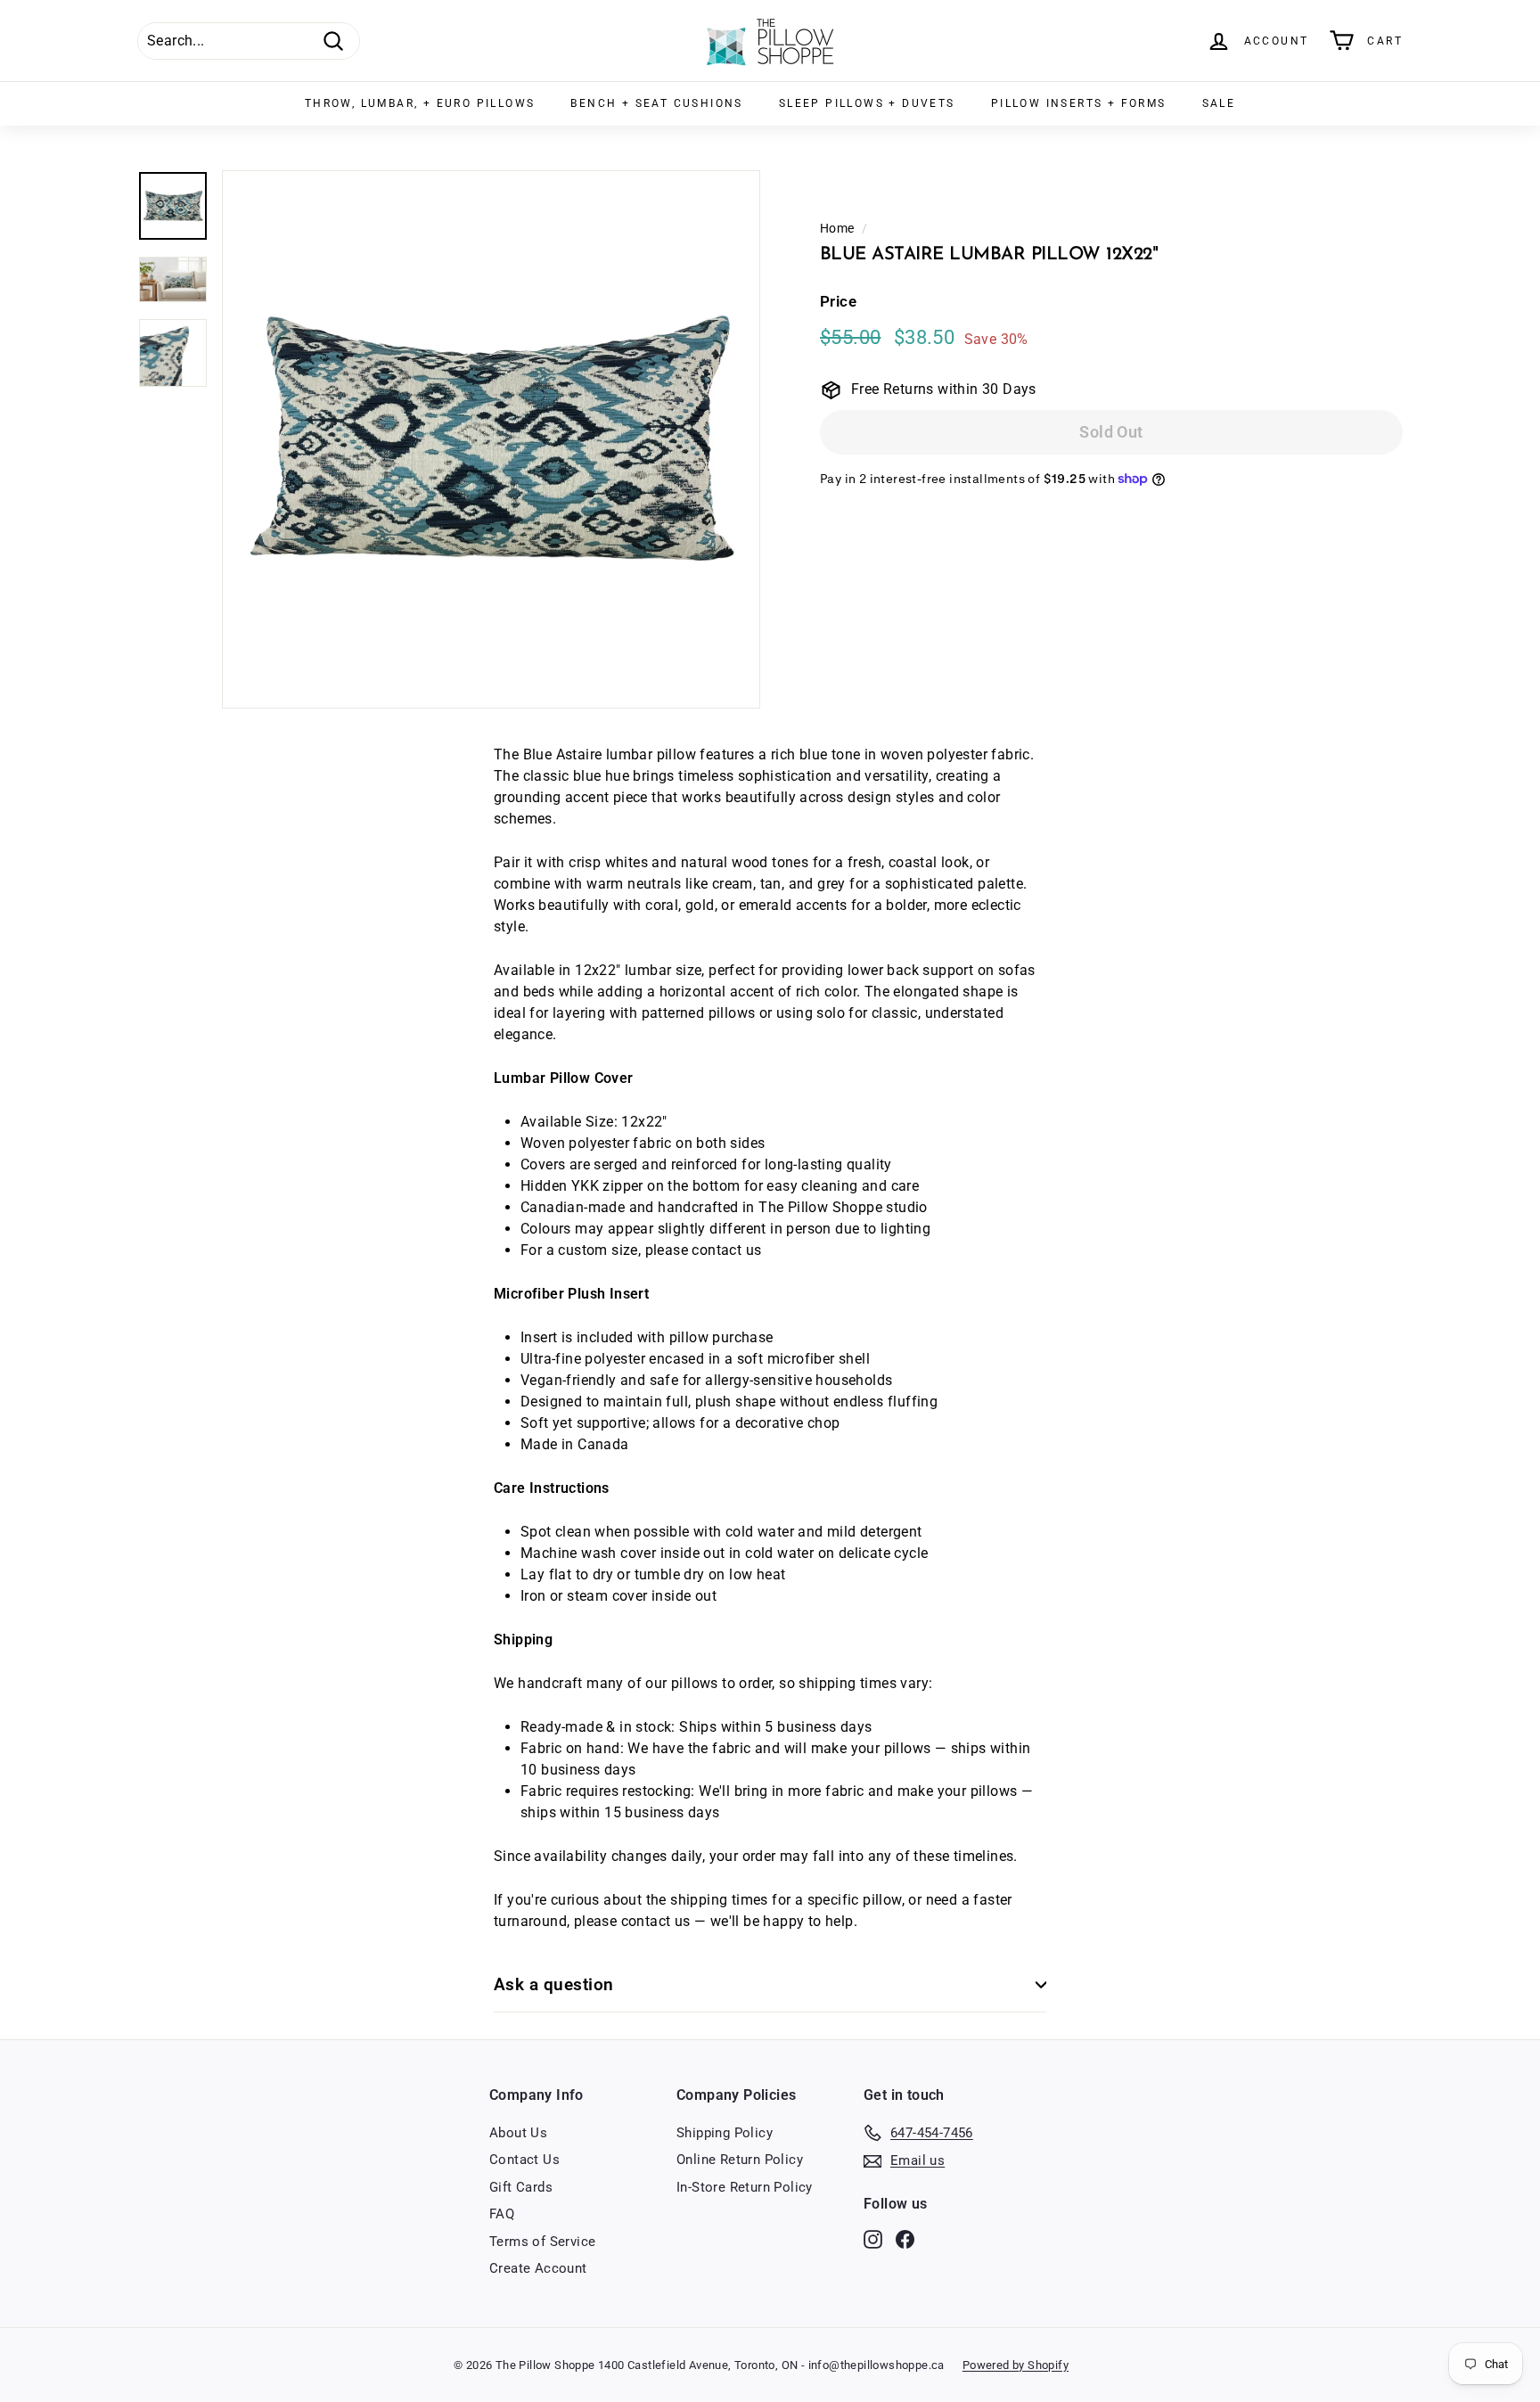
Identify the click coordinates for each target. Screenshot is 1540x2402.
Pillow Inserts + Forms (1079, 103)
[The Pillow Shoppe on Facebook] (905, 2238)
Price (838, 302)
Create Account (538, 2268)
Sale (1219, 103)
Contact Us (524, 2160)
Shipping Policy (725, 2133)
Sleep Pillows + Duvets (867, 103)
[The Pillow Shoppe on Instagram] (873, 2238)
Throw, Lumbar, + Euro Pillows (420, 103)
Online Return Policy (740, 2160)
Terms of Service (542, 2242)
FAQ (502, 2214)
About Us (518, 2133)
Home (837, 228)
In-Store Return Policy (745, 2187)
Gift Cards (521, 2187)
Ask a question (554, 1984)
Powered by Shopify (1016, 2365)
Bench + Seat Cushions (656, 103)
